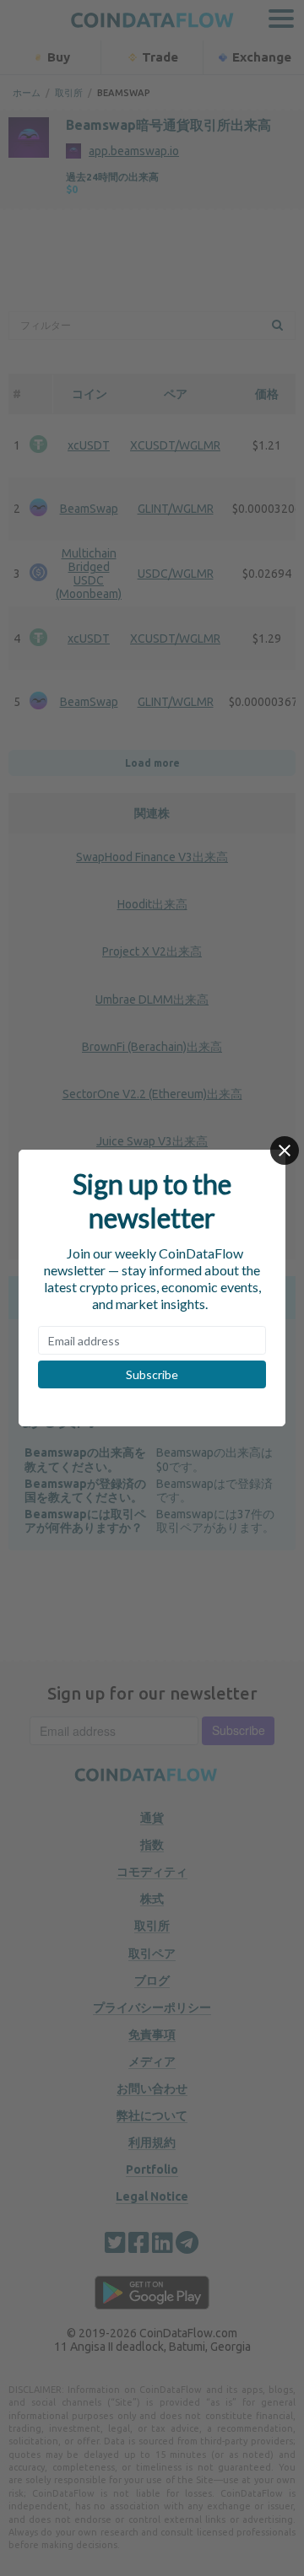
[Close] (285, 1151)
